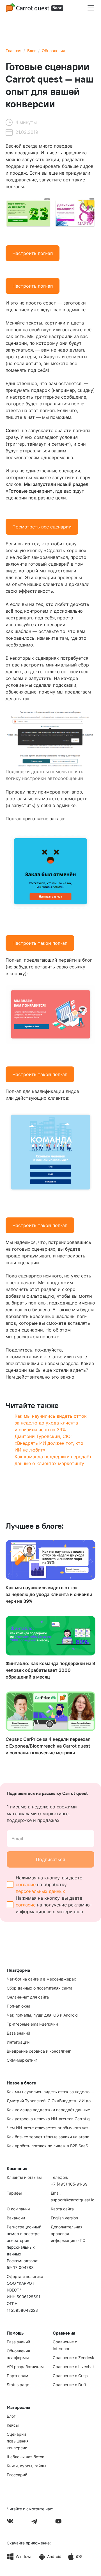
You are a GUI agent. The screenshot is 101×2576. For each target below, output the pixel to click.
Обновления (53, 51)
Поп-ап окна (19, 2006)
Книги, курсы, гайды (27, 2466)
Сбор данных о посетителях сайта (40, 1988)
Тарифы (14, 2193)
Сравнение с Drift (69, 2385)
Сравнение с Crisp (70, 2376)
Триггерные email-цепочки (32, 2024)
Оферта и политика (25, 2276)
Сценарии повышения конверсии (18, 2441)
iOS (79, 2556)
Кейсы (13, 2425)
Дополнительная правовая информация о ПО (68, 2234)
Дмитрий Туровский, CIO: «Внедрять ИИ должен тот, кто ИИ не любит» (49, 1443)
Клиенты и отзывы (24, 2177)
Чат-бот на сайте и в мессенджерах (41, 1979)
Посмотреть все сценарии (42, 527)
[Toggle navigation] (91, 8)
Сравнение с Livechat (73, 2367)
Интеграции (18, 2042)
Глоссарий (17, 2475)
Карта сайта (62, 2209)
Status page (18, 2385)
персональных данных (40, 1891)
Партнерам (18, 2376)
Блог (32, 51)
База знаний (18, 2033)
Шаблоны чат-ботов (26, 2457)
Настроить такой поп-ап (40, 943)
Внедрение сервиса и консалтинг (39, 2051)
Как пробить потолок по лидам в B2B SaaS (47, 2146)
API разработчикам (25, 2367)
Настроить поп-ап (33, 253)
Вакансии (16, 2218)
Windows (24, 2556)
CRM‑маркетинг (22, 2060)
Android (54, 2556)
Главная (13, 51)
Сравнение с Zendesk (74, 2358)
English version (64, 2218)
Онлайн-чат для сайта (28, 1997)
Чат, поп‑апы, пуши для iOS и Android (42, 2015)
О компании (18, 2209)
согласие (26, 1884)
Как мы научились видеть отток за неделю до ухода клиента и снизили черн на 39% (51, 1423)
